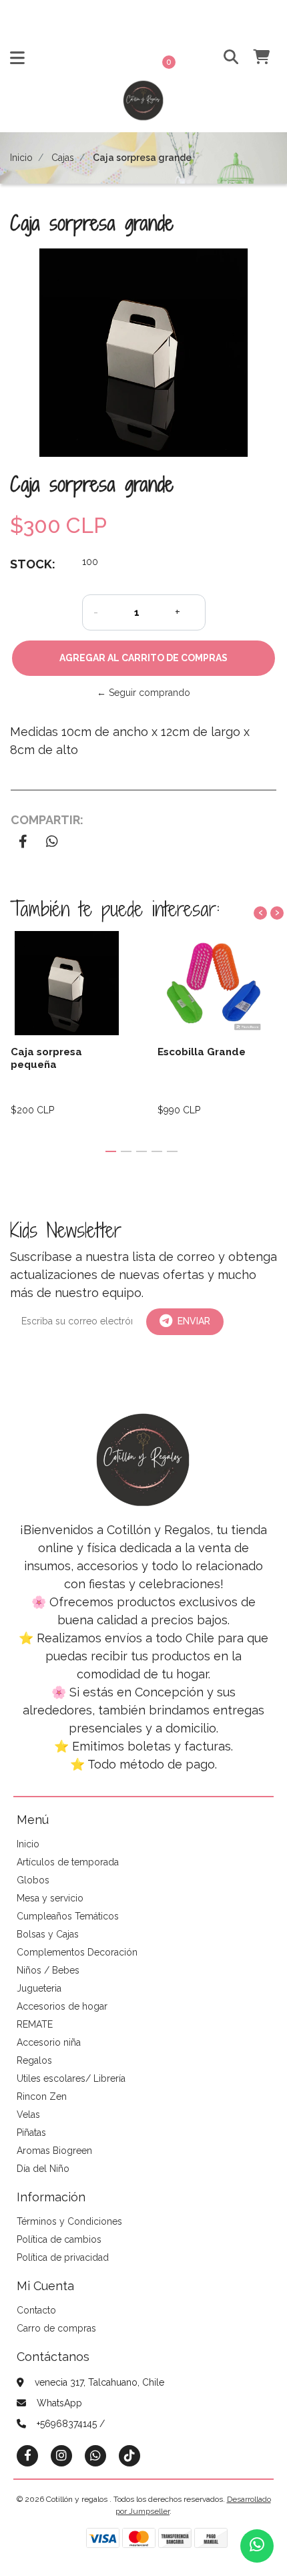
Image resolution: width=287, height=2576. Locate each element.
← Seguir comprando (143, 693)
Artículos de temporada (68, 1862)
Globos (33, 1880)
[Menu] (17, 61)
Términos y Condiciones (69, 2221)
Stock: (33, 564)
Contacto (36, 2310)
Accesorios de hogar (62, 2006)
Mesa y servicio (50, 1898)
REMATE (35, 2024)
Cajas (63, 158)
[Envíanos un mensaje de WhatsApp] (257, 2546)
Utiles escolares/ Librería (71, 2078)
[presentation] (260, 913)
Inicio (21, 158)
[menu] (254, 58)
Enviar (194, 1321)
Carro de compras (56, 2328)
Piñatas (31, 2133)
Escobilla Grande (202, 1052)
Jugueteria (39, 1988)
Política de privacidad (63, 2257)
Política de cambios (59, 2239)
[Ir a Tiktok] (129, 2455)
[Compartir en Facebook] (23, 843)
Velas (28, 2114)
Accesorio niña (49, 2042)
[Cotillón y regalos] (143, 105)
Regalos (34, 2060)
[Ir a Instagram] (61, 2455)
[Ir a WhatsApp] (95, 2455)
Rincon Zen (42, 2096)
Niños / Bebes (48, 1970)
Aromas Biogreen (54, 2151)
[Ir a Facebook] (27, 2455)
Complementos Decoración (77, 1952)
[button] (225, 58)
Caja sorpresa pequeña (46, 1058)
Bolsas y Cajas (48, 1934)
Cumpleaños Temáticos (68, 1916)
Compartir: (47, 820)
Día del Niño (43, 2169)
